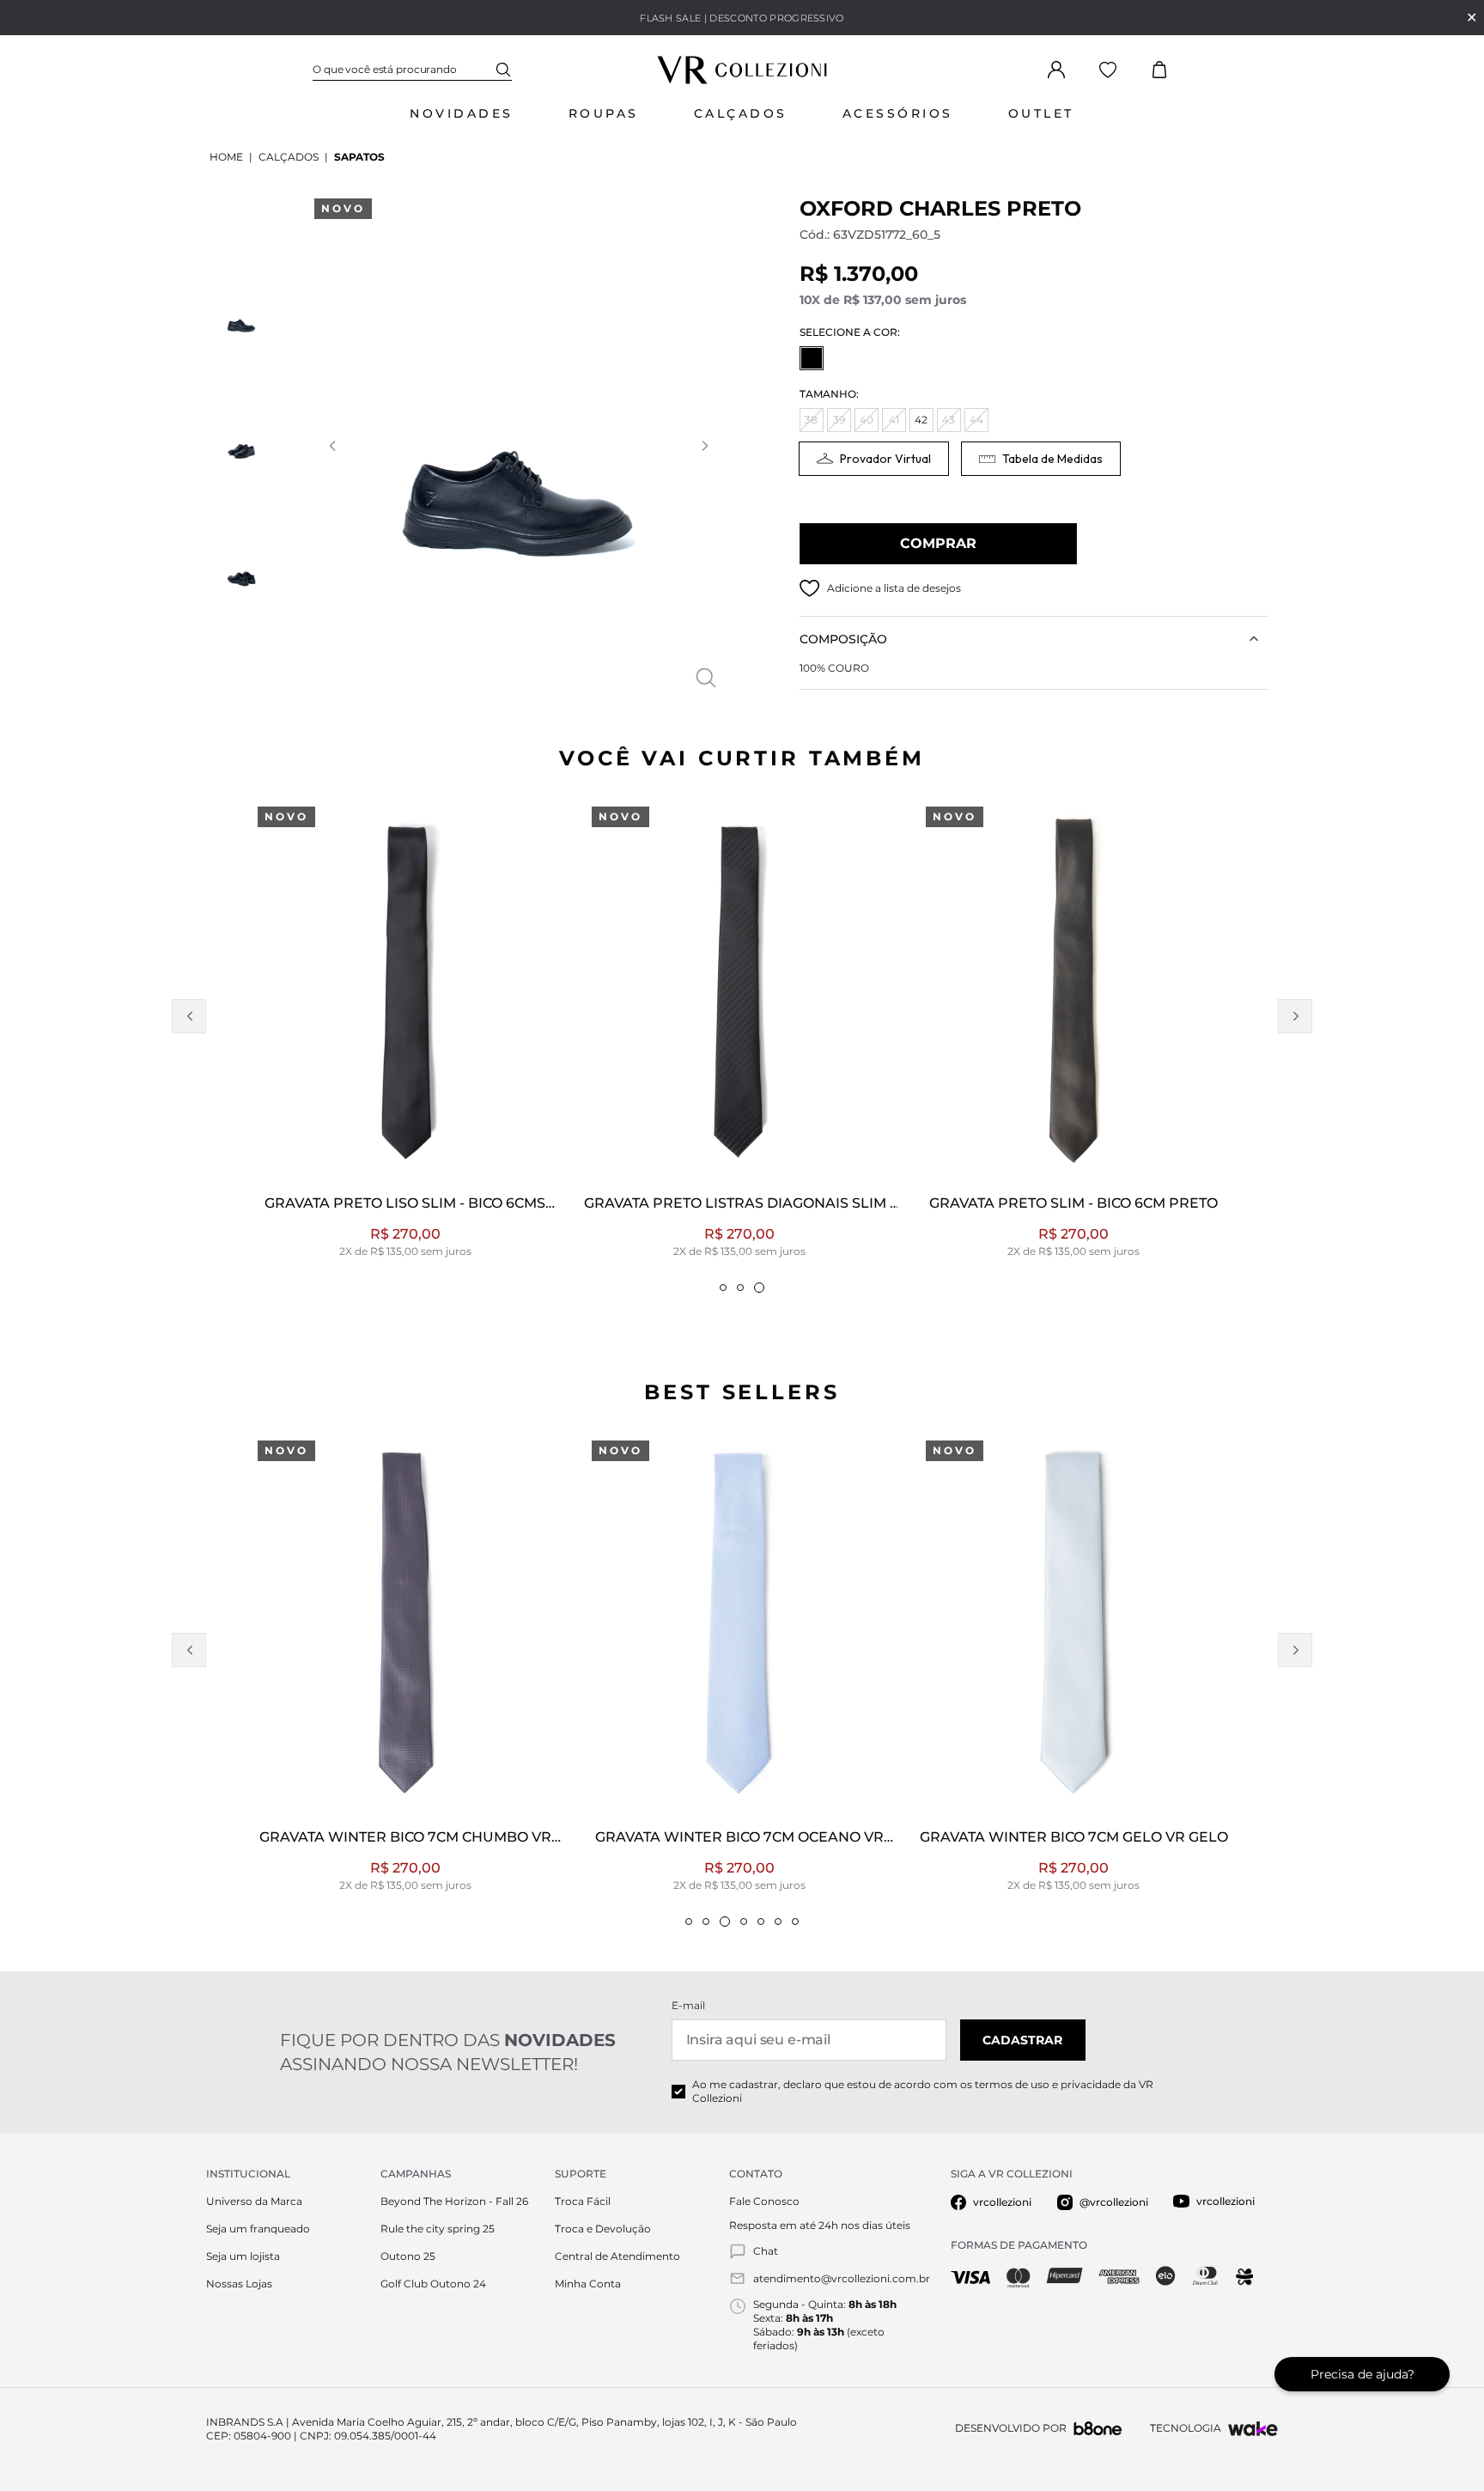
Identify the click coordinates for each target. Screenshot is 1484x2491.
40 (867, 420)
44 (976, 420)
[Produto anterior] (189, 1016)
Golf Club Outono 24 (433, 2284)
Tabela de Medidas (1052, 459)
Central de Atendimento (617, 2256)
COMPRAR (938, 543)
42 (921, 420)
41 (894, 420)
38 (811, 420)
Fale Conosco (764, 2201)
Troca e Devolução (603, 2229)
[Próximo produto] (1295, 1016)
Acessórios (898, 113)
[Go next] (704, 446)
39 (839, 420)
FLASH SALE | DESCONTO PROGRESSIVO (742, 18)
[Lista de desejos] (1108, 70)
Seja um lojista (243, 2256)
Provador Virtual (885, 459)
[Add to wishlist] (810, 588)
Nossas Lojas (239, 2284)
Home (226, 157)
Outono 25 (408, 2256)
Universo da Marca (254, 2201)
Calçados (741, 113)
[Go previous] (331, 446)
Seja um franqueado (258, 2229)
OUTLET (1041, 113)
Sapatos (359, 157)
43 (949, 420)
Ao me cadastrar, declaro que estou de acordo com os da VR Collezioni (923, 2091)
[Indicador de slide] (723, 1288)
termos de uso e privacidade (1048, 2084)
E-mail (688, 2005)
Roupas (604, 113)
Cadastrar (1022, 2040)
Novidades (462, 113)
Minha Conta (588, 2284)
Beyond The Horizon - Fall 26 (454, 2201)
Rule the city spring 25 (438, 2229)
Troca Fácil (583, 2201)
